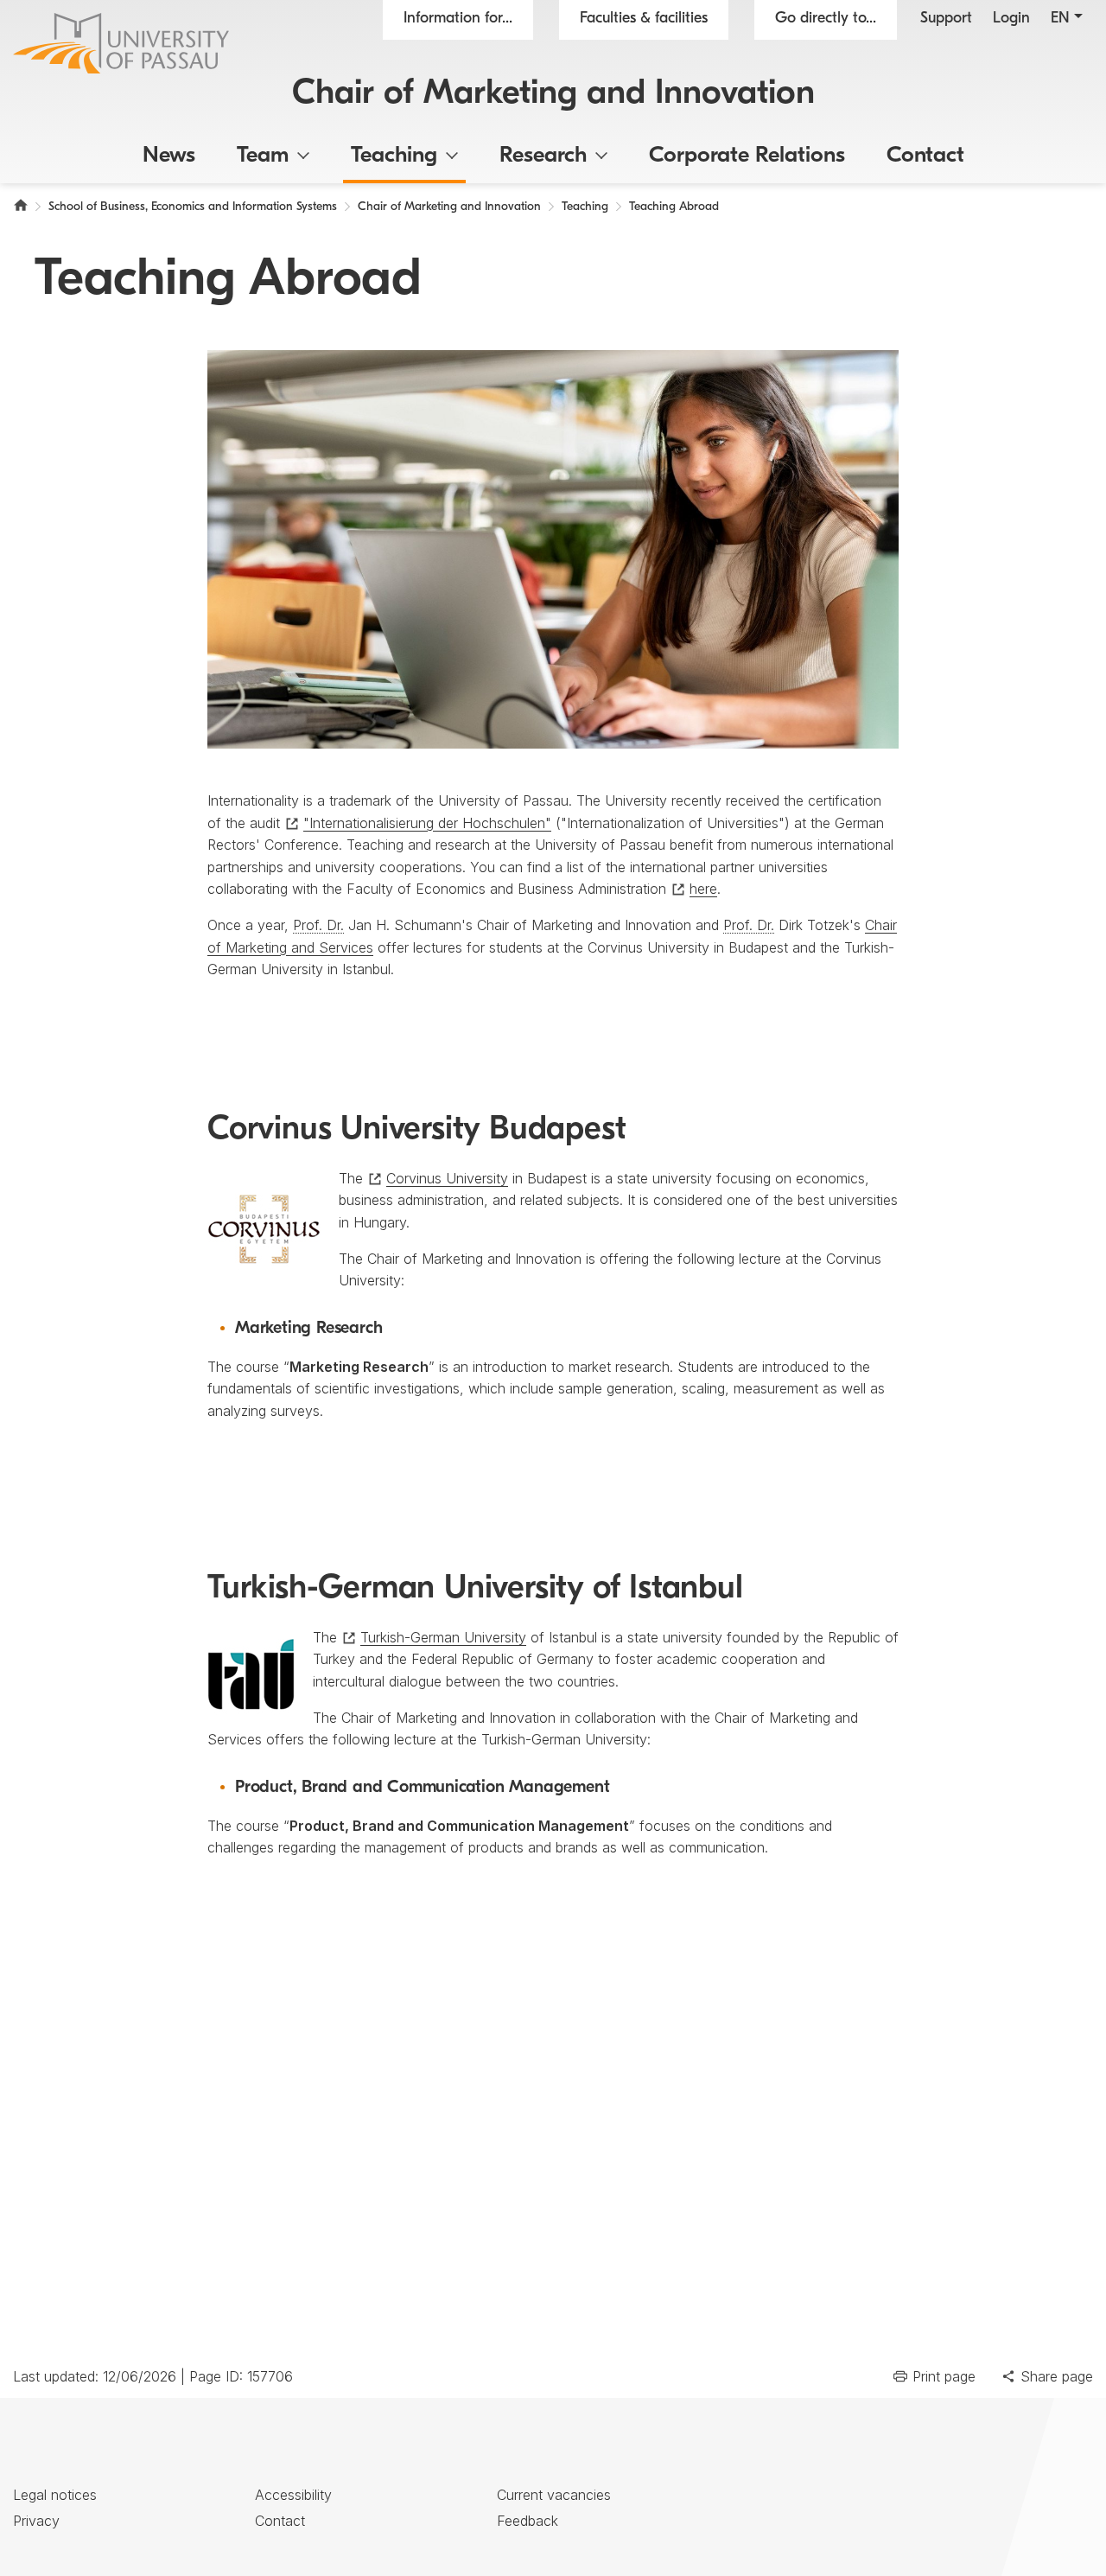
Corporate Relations (747, 156)
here (703, 889)
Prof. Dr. (318, 925)
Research (543, 156)
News (169, 156)
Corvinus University (447, 1178)
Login (1011, 19)
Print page (944, 2376)
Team (263, 156)
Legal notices (55, 2495)
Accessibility (293, 2495)
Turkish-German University (443, 1637)
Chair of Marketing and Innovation (553, 94)
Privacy (36, 2521)
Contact (925, 156)
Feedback (528, 2521)
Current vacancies (554, 2495)
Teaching (394, 156)
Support (946, 19)
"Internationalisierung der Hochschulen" (427, 823)
